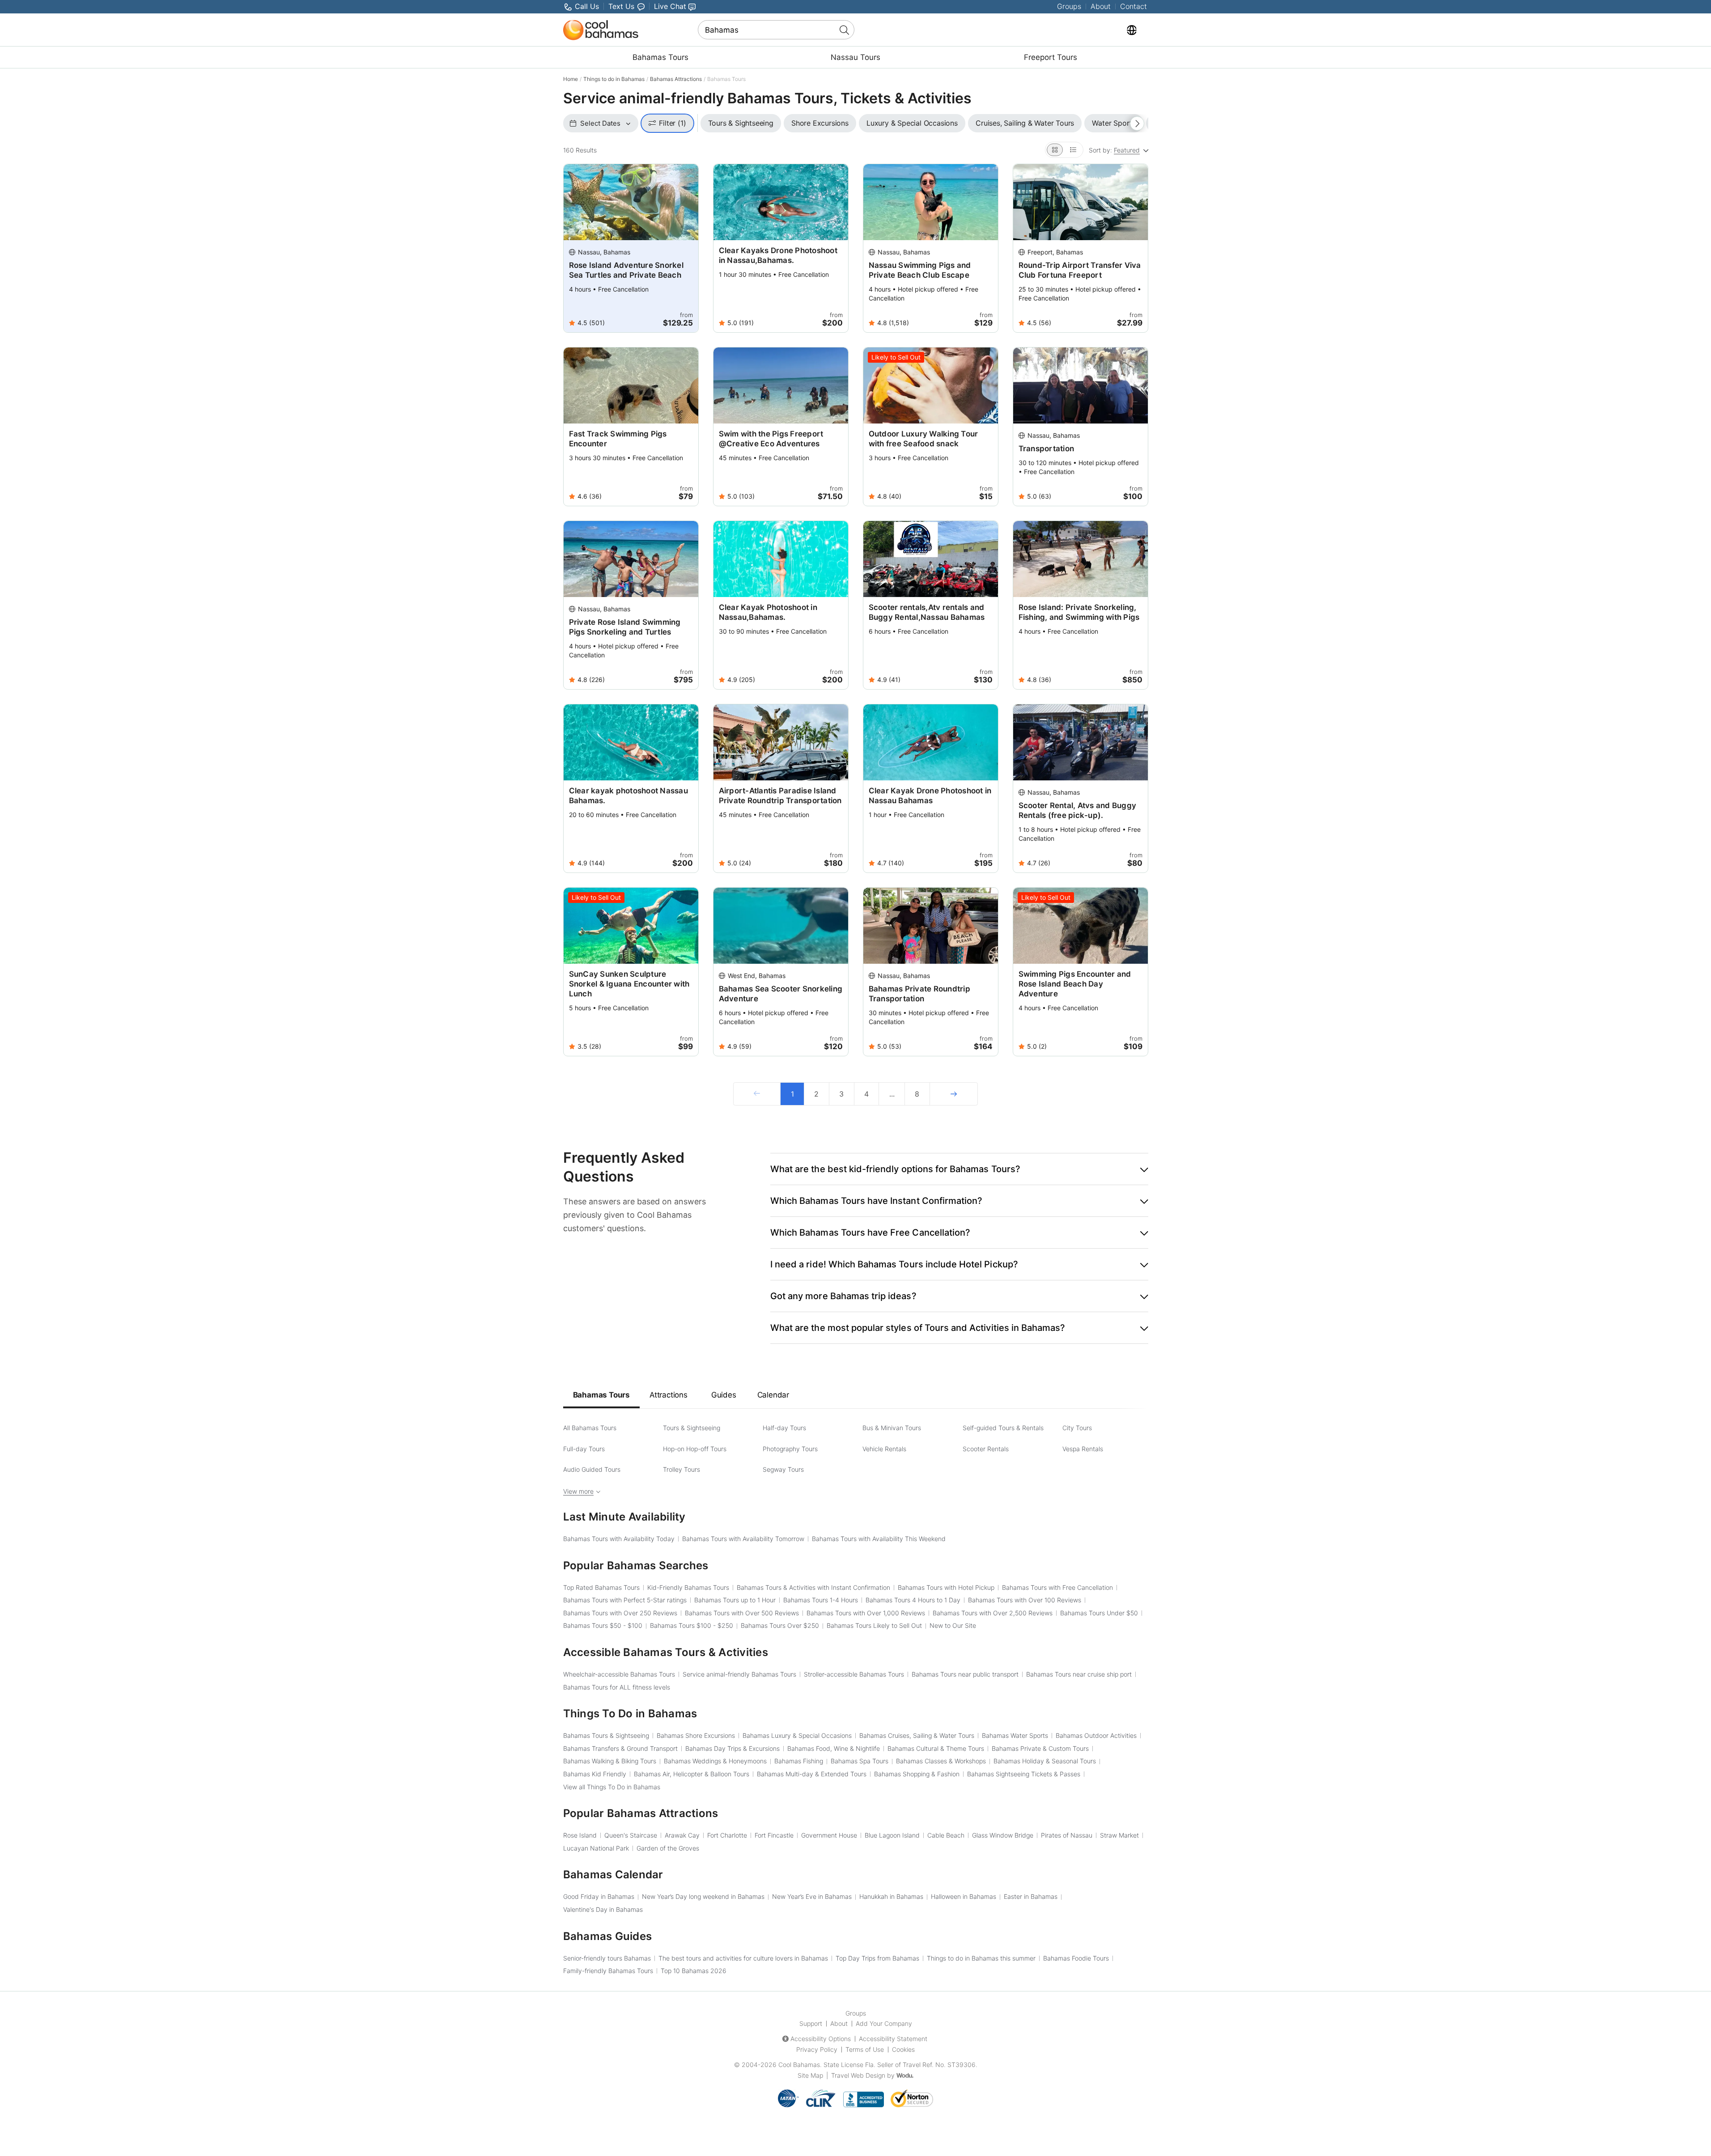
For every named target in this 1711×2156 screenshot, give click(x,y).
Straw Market (1119, 1835)
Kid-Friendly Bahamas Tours (688, 1587)
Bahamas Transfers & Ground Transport (620, 1748)
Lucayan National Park (596, 1848)
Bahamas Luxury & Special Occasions (797, 1735)
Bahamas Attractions (676, 79)
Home (571, 79)
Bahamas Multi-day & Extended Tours (812, 1774)
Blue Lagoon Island (892, 1835)
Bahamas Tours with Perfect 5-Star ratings (625, 1600)
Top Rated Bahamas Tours (601, 1587)
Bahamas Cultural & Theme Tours (936, 1748)
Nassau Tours (855, 57)
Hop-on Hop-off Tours (695, 1449)
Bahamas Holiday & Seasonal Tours (1045, 1761)
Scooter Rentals (986, 1449)
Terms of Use (865, 2049)
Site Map (810, 2075)
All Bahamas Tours (590, 1428)
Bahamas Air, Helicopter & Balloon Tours (692, 1774)
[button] (959, 1169)
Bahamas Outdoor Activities (1096, 1735)
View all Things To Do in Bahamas (612, 1787)
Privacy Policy (817, 2049)
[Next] (954, 1094)
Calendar (773, 1395)
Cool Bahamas (799, 2065)
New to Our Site (953, 1625)
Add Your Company (884, 2023)
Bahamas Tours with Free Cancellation (1057, 1587)
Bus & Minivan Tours (892, 1428)
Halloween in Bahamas (964, 1896)
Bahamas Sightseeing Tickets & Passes (1024, 1774)
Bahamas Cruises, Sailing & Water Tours (917, 1735)
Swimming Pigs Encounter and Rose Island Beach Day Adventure (1075, 984)
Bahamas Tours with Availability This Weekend (879, 1539)
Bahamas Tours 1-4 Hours (821, 1600)
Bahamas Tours (660, 57)
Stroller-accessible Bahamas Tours (854, 1674)
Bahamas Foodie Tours (1076, 1958)
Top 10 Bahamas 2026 (694, 1971)
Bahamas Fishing (799, 1761)
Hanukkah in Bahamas (891, 1896)
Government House (829, 1835)
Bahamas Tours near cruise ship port (1079, 1674)
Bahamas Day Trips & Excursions (732, 1748)
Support (811, 2023)
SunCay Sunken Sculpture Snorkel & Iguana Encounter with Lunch (629, 984)
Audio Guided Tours (592, 1469)
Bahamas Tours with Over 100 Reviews (1025, 1600)
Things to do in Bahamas (614, 79)
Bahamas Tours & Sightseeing (606, 1735)
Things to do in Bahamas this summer (981, 1958)
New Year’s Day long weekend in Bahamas (703, 1896)
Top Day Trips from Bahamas (877, 1958)
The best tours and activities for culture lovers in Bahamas (743, 1958)
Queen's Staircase (631, 1835)
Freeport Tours (1051, 57)
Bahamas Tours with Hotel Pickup (946, 1587)
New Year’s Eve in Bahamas (812, 1896)
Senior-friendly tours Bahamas (607, 1958)
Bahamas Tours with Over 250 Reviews (620, 1613)
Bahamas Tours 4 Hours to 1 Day (913, 1600)
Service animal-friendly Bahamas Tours (739, 1674)
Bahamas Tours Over (780, 1625)
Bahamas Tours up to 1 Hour (735, 1600)
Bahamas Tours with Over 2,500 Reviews (993, 1613)
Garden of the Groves (668, 1848)
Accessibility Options (821, 2039)
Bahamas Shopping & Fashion (917, 1774)
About (1101, 6)
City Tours (1077, 1428)
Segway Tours (783, 1469)
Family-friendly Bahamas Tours (608, 1971)
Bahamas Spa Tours (860, 1761)
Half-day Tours (784, 1428)
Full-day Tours (584, 1449)
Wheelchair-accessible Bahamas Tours (619, 1674)
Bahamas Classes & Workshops (941, 1761)
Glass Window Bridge (1003, 1835)
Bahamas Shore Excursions (696, 1735)
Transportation (1047, 449)
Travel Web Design (858, 2075)
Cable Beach (946, 1835)
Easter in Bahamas (1031, 1896)
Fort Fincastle (774, 1835)
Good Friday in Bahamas (599, 1896)
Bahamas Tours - (603, 1625)
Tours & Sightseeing (692, 1428)
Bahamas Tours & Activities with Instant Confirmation (813, 1587)
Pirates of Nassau (1067, 1835)
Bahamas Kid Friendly (595, 1774)
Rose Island (580, 1835)
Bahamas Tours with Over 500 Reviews (742, 1613)
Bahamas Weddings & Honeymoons (715, 1761)
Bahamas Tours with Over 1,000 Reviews (866, 1613)
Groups (1069, 6)
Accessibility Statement (893, 2039)
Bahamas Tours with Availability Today (619, 1539)
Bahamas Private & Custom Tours (1040, 1748)
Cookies (903, 2049)
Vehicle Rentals (884, 1449)
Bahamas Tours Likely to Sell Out (874, 1625)
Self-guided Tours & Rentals (1003, 1428)
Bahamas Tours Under (1099, 1613)
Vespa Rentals (1083, 1449)
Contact (1134, 6)
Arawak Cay (682, 1835)
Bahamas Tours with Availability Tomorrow (743, 1539)
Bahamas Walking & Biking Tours (610, 1761)
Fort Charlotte (727, 1835)
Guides (724, 1395)
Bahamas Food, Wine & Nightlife (834, 1748)
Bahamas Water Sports (1015, 1735)
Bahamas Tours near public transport (965, 1674)
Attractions (669, 1395)
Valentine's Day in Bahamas (603, 1909)
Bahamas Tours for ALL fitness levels (617, 1687)
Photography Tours (790, 1449)
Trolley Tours (681, 1469)
